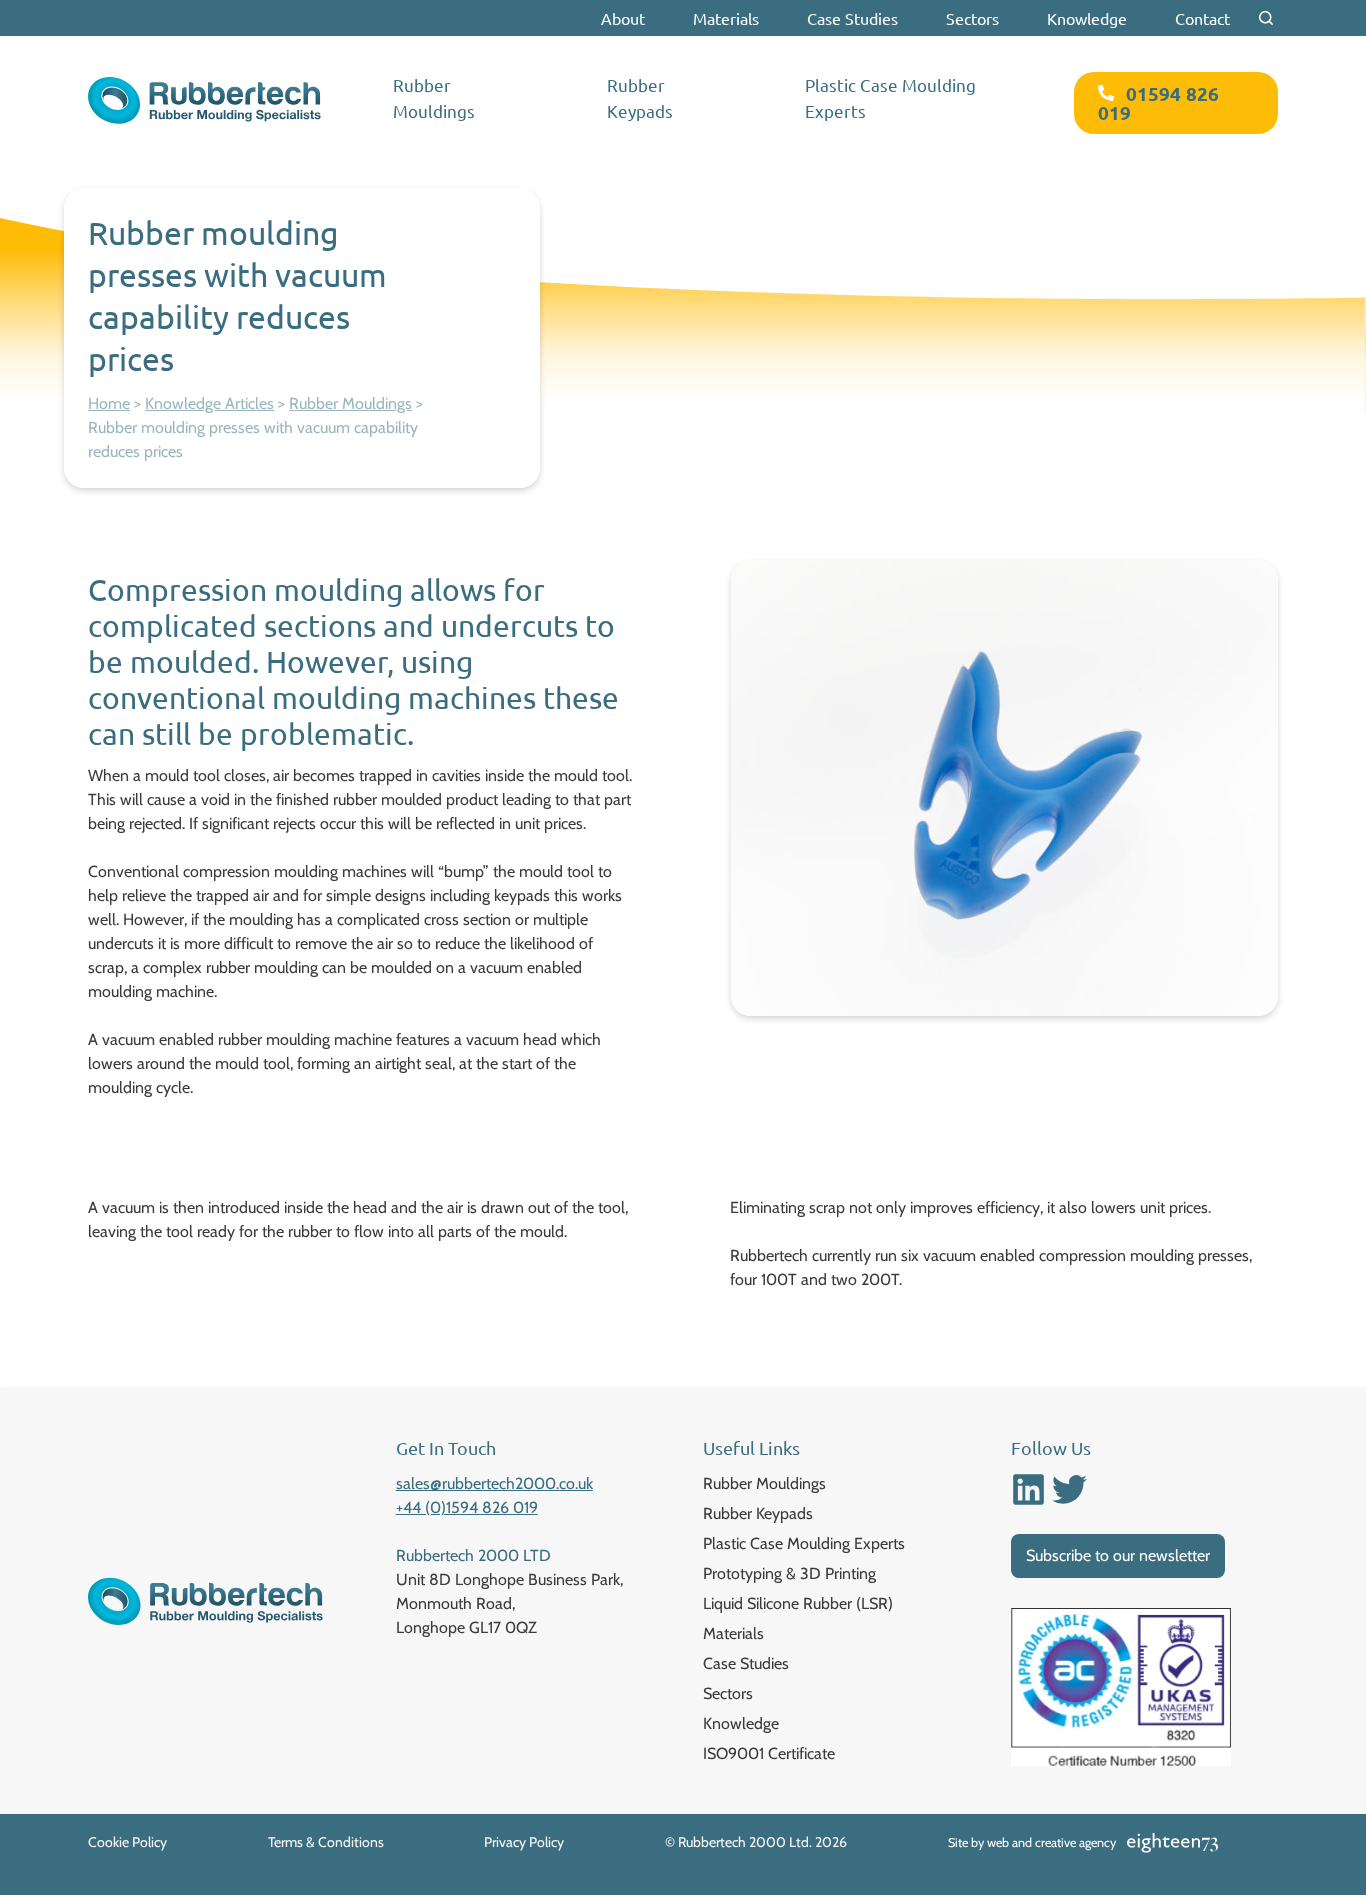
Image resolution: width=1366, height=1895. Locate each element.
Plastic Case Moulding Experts (890, 97)
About (623, 18)
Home (109, 403)
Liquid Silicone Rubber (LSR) (798, 1603)
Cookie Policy (127, 1842)
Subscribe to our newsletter (1118, 1555)
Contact (1202, 18)
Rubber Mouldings (434, 97)
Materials (726, 18)
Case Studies (852, 18)
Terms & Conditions (326, 1842)
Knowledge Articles (209, 403)
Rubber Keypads (640, 97)
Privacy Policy (524, 1842)
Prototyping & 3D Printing (789, 1573)
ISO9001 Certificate (769, 1753)
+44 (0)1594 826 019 (467, 1507)
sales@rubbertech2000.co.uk (494, 1483)
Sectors (972, 18)
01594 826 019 (1158, 103)
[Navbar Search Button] (1266, 18)
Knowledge (1087, 18)
